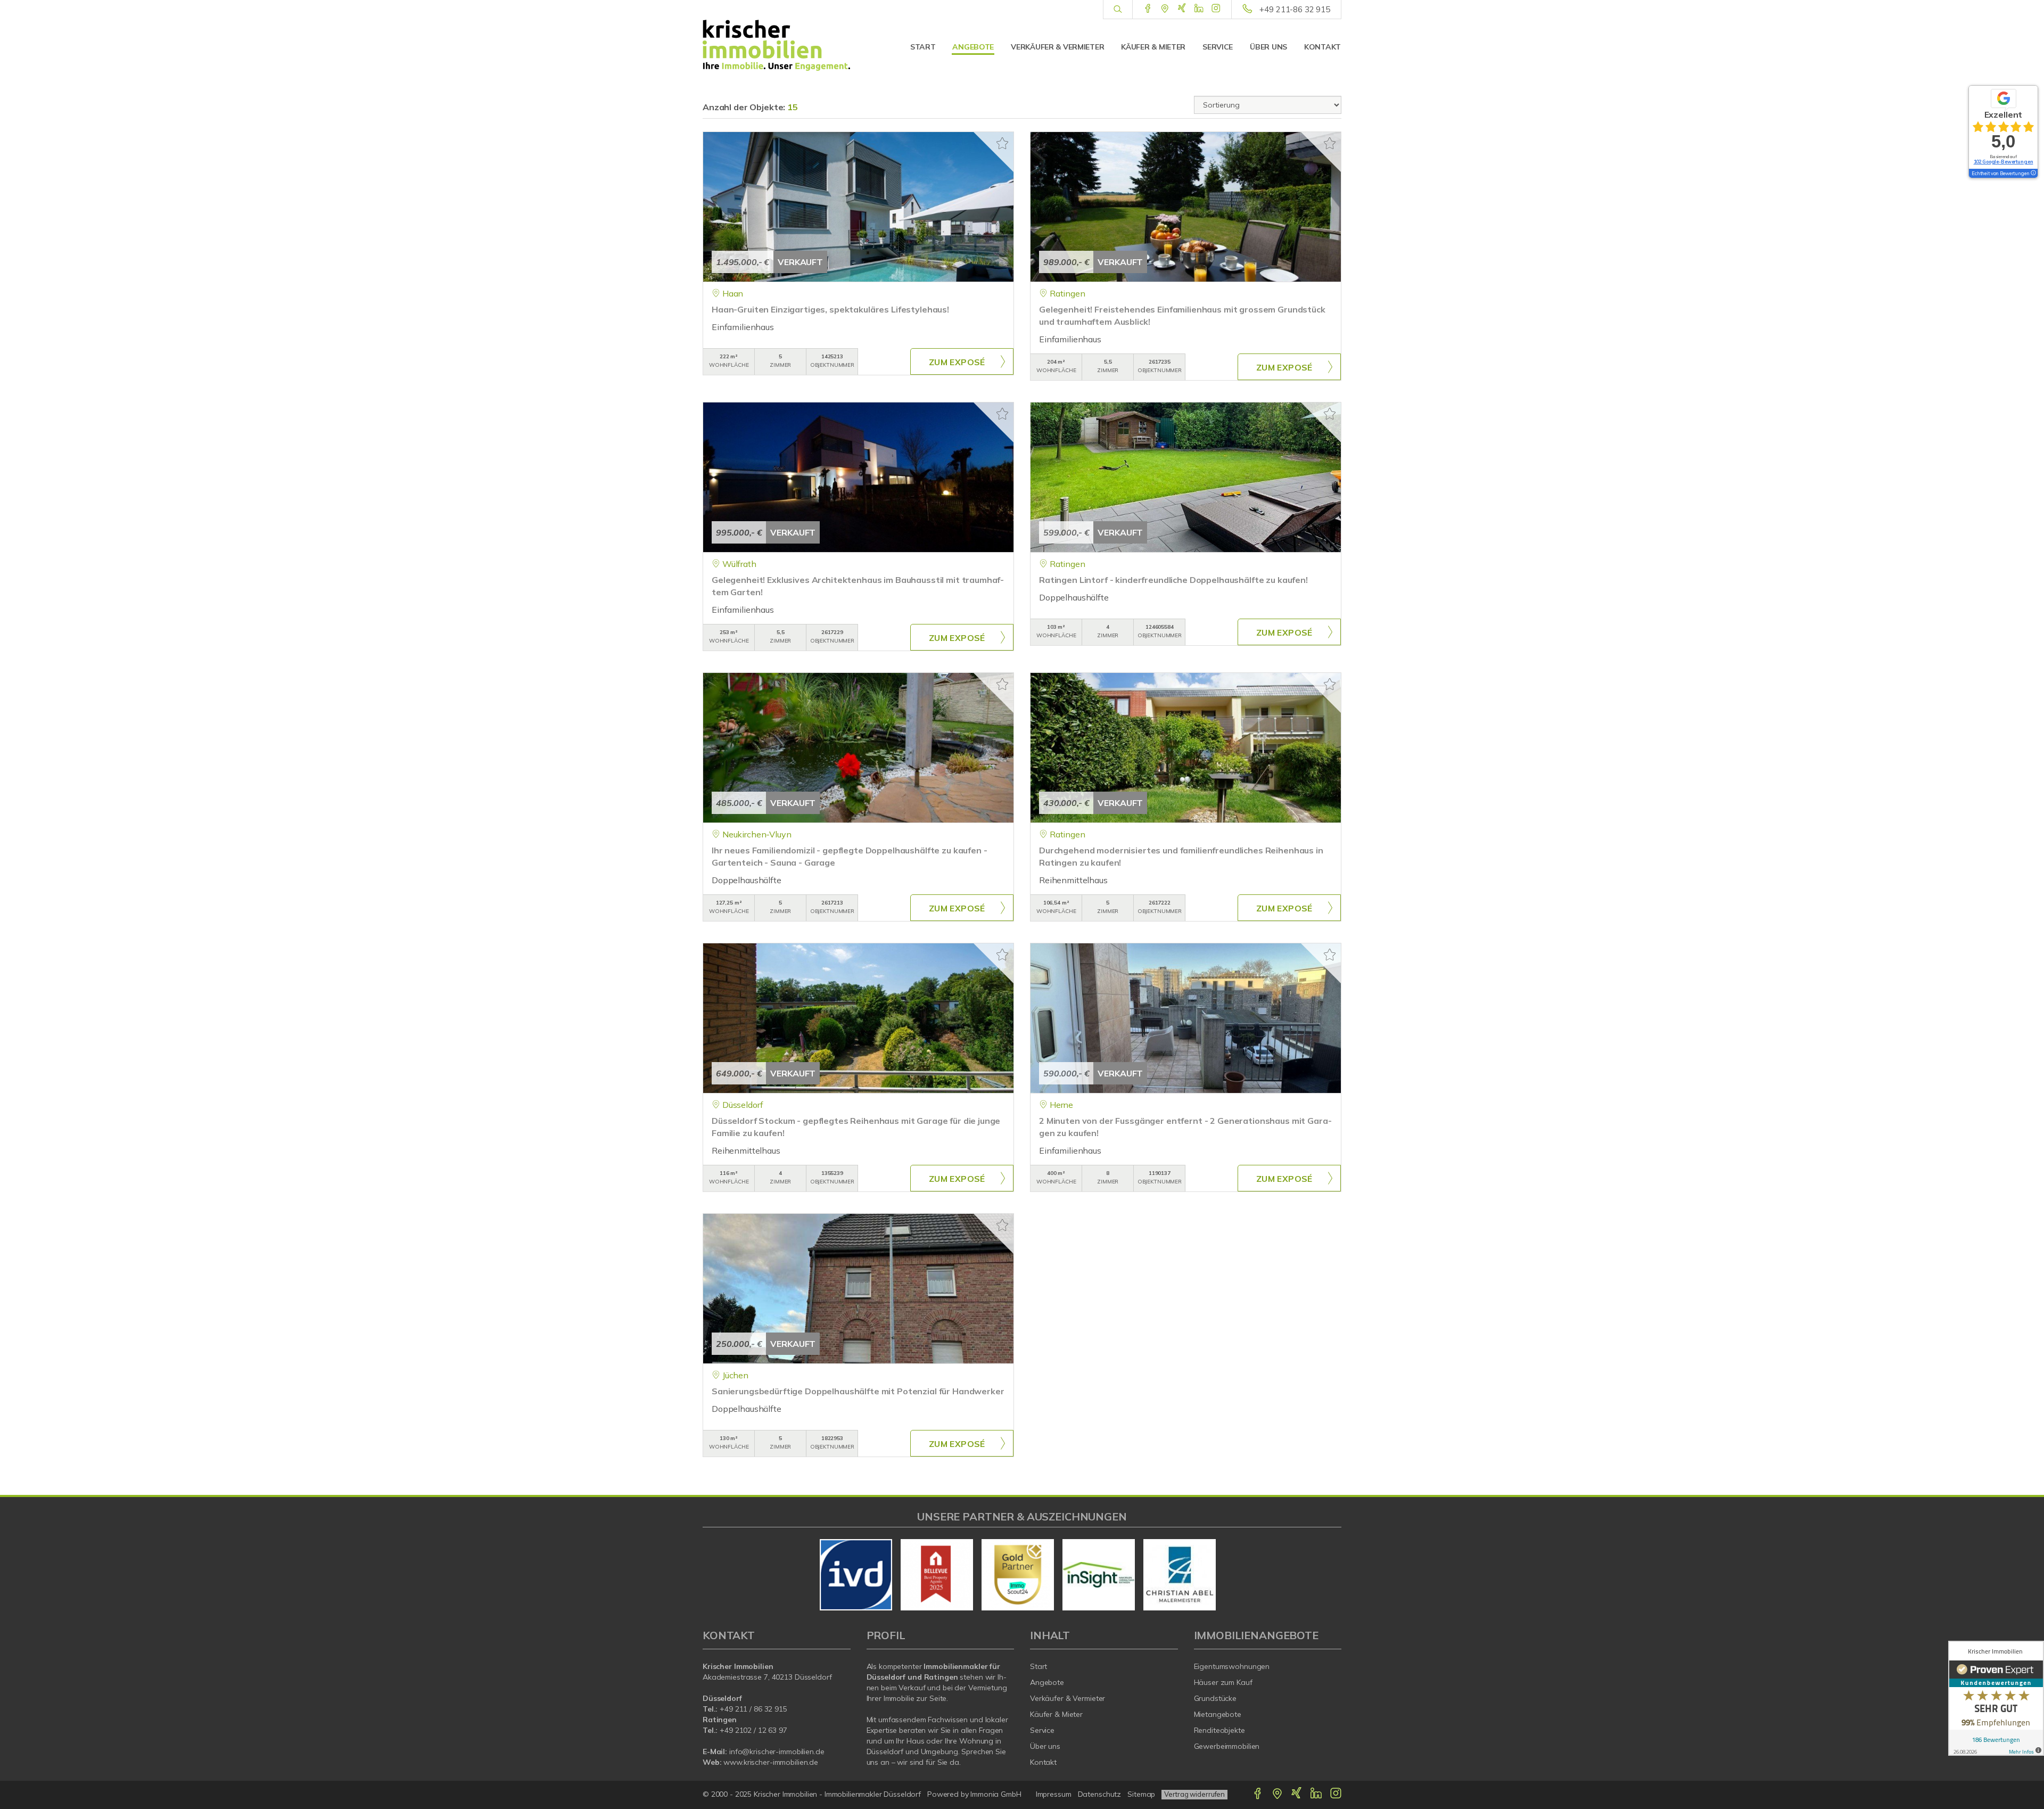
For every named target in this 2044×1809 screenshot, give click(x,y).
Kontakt (1322, 47)
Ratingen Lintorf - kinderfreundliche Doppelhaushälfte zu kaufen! (1173, 580)
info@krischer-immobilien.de (777, 1752)
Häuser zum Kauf (1223, 1682)
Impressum (1054, 1794)
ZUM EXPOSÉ (957, 362)
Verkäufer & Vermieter (1057, 47)
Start (923, 47)
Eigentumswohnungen (1232, 1666)
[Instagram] (1216, 9)
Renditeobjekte (1219, 1730)
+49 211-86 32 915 (1295, 9)
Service (1218, 47)
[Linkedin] (1199, 9)
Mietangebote (1218, 1714)
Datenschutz (1100, 1794)
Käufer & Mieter (1153, 47)
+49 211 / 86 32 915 (753, 1709)
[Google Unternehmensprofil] (1165, 9)
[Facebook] (1148, 9)
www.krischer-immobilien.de (771, 1762)
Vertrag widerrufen (1194, 1794)
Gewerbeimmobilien (1227, 1746)
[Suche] (1118, 10)
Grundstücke (1215, 1698)
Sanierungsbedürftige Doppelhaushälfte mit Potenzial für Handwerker (858, 1391)
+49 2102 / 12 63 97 (753, 1730)
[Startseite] (777, 45)
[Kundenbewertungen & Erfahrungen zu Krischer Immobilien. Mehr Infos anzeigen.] (1996, 1698)
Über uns (1268, 47)
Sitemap (1141, 1794)
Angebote (973, 47)
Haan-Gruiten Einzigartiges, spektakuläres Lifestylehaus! (830, 309)
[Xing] (1182, 9)
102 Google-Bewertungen (2004, 162)
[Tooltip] (2033, 174)
